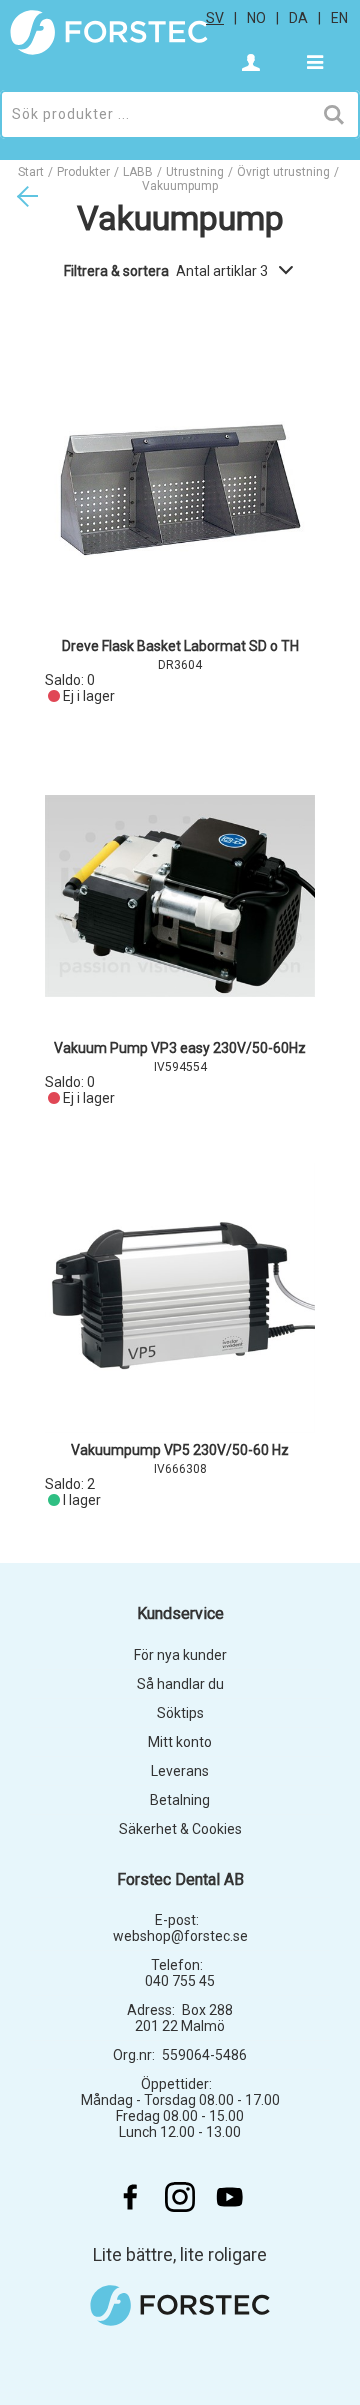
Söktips (180, 1713)
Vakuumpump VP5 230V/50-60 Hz (180, 1450)
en (339, 18)
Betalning (180, 1800)
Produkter (83, 172)
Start (31, 172)
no (256, 18)
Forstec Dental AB (180, 1879)
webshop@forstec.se (180, 1936)
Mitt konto (180, 1742)
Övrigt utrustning (283, 172)
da (298, 18)
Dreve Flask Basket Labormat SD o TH (180, 646)
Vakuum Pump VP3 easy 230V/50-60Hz (180, 1048)
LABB (138, 172)
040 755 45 (180, 1981)
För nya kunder (180, 1655)
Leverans (180, 1771)
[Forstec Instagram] (180, 2197)
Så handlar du (180, 1684)
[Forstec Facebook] (130, 2197)
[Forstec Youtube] (230, 2197)
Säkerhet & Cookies (180, 1829)
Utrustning (195, 172)
